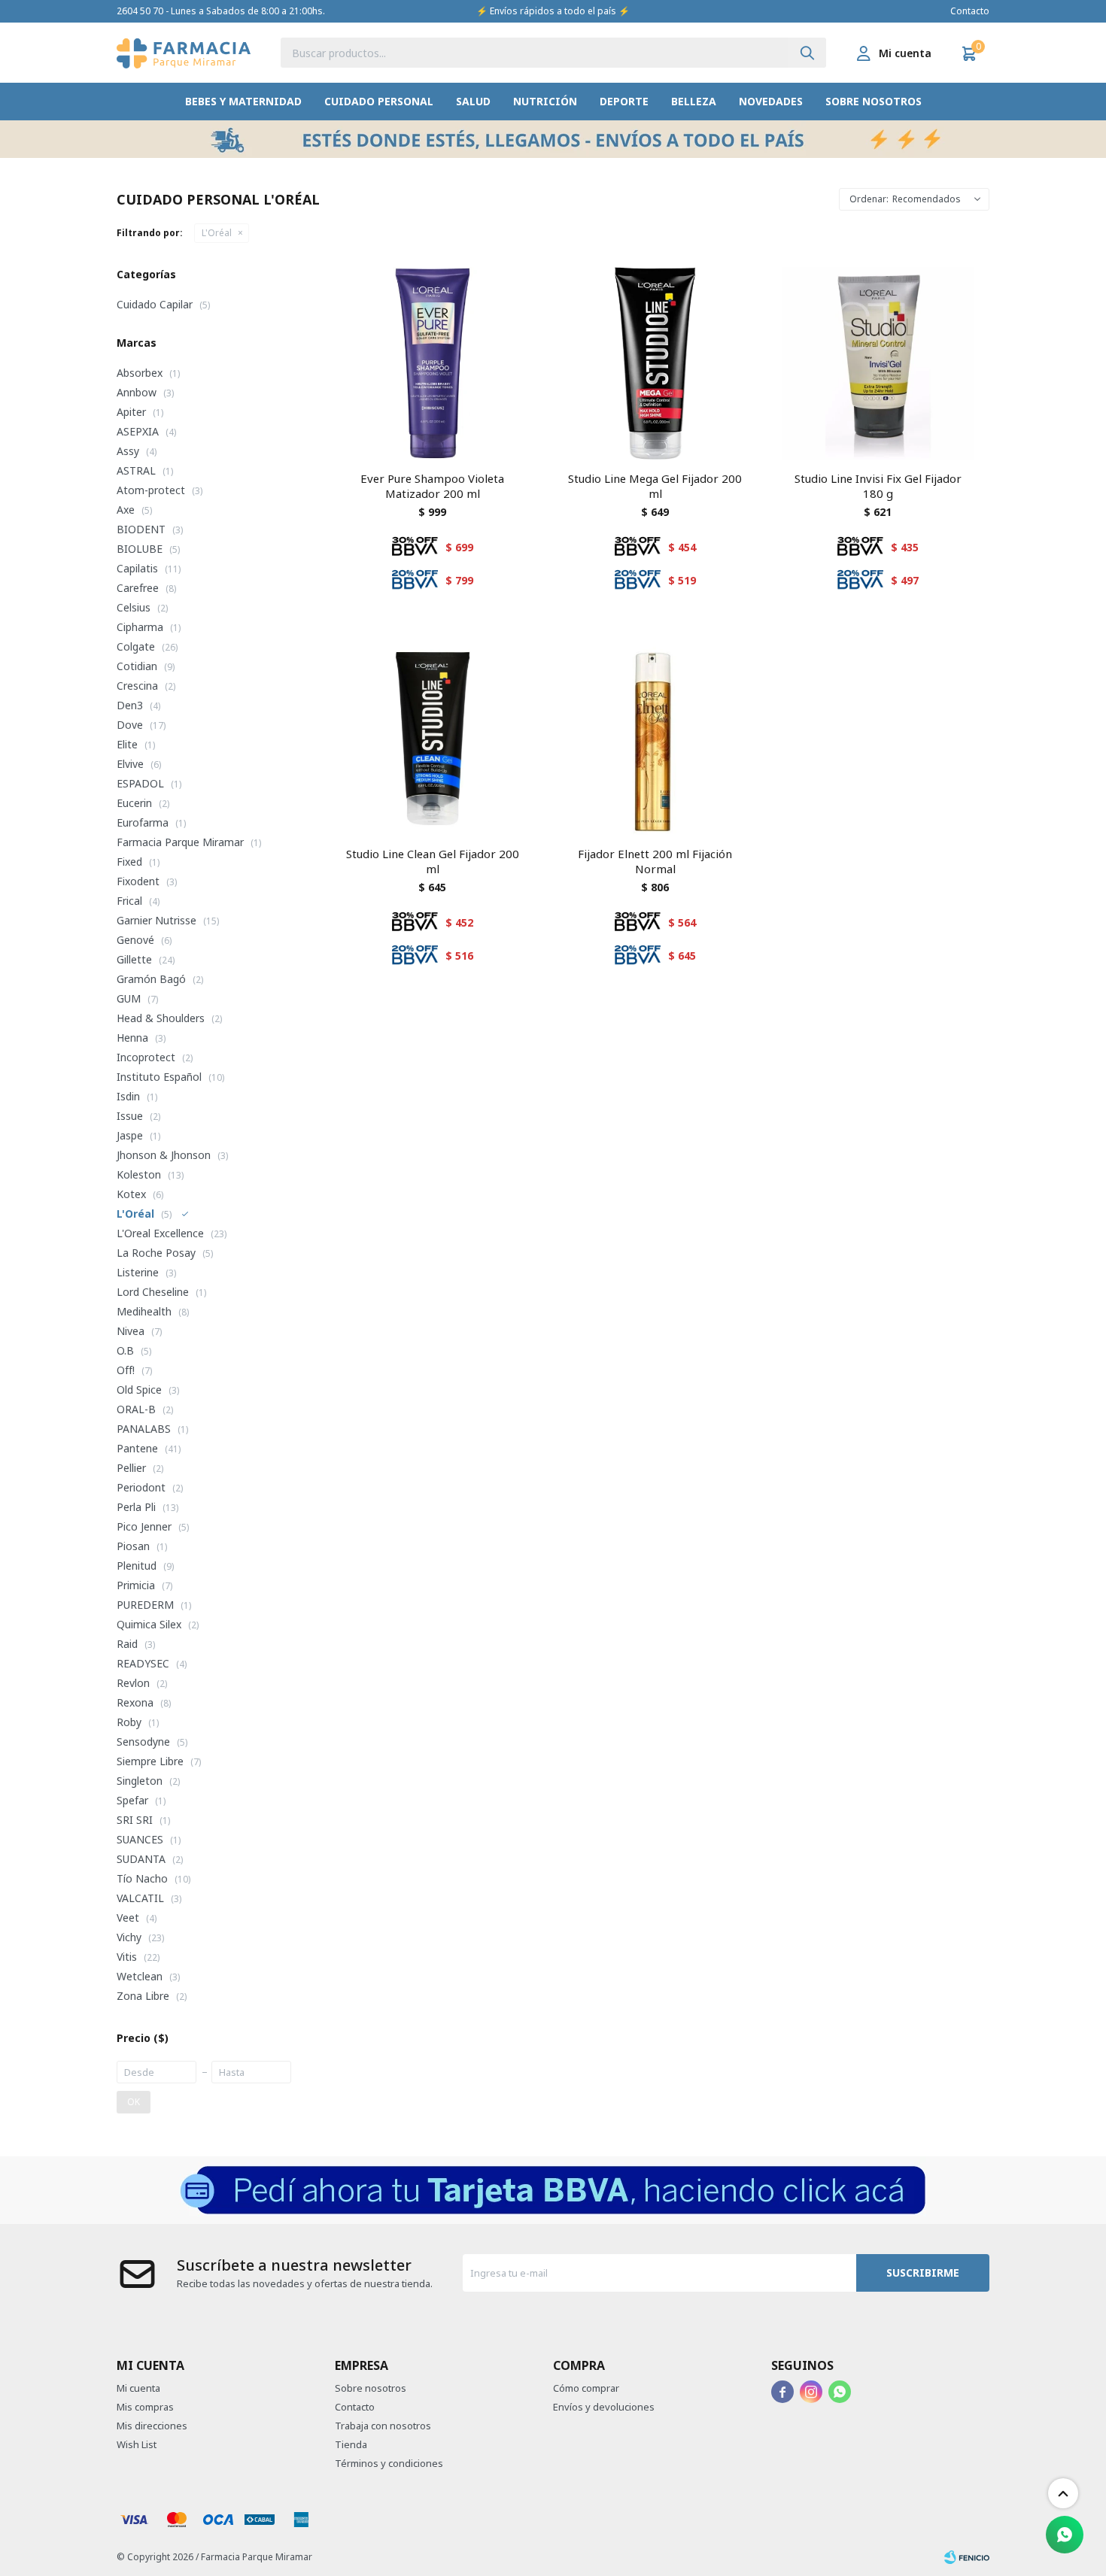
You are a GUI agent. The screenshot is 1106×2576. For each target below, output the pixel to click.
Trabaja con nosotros (383, 2426)
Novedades (771, 101)
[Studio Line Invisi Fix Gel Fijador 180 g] (878, 363)
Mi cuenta (138, 2388)
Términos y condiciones (389, 2463)
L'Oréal (217, 233)
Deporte (624, 101)
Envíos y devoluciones (604, 2407)
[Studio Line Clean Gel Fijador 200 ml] (433, 739)
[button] (807, 53)
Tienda (351, 2444)
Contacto (970, 11)
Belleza (694, 101)
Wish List (137, 2444)
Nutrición (545, 101)
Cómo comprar (586, 2388)
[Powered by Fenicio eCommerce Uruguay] (967, 2557)
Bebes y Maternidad (243, 101)
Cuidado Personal (379, 101)
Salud (473, 101)
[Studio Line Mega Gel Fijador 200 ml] (655, 363)
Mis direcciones (152, 2426)
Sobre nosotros (874, 101)
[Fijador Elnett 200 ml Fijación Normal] (655, 739)
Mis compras (145, 2407)
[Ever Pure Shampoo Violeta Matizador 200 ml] (433, 363)
